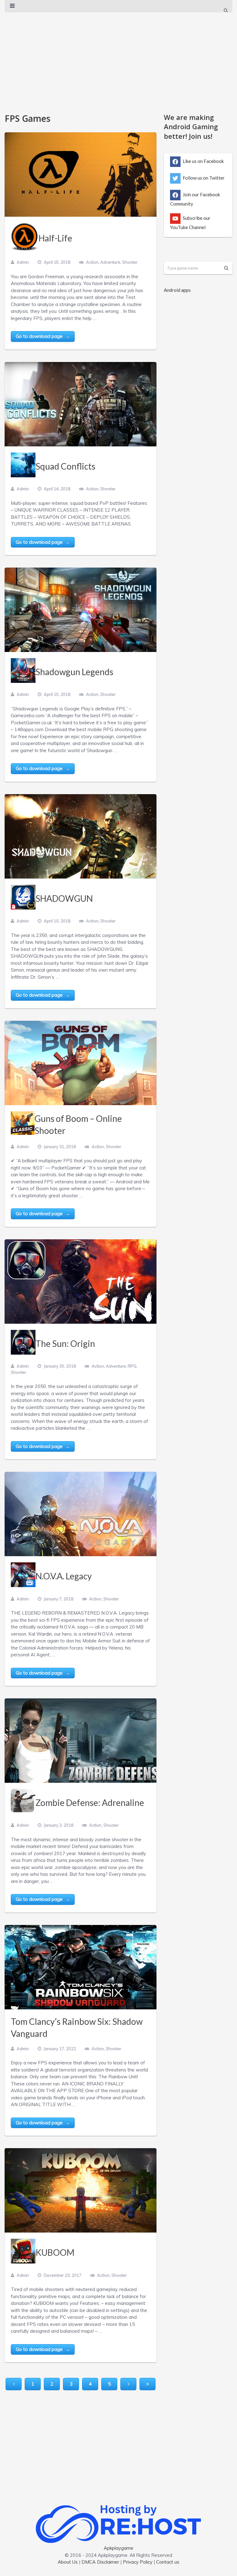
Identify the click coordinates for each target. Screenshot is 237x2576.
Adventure (110, 262)
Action (92, 262)
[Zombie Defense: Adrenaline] (81, 1741)
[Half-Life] (81, 175)
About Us (68, 2562)
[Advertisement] (118, 60)
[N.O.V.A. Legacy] (81, 1514)
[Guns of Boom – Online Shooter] (81, 1063)
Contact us (168, 2562)
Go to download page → (43, 336)
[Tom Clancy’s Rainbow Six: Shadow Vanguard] (81, 1967)
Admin (23, 262)
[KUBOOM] (81, 2190)
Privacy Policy (138, 2562)
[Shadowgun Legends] (81, 610)
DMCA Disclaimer (100, 2562)
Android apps (177, 290)
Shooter (130, 262)
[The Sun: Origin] (81, 1282)
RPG (132, 1366)
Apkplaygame (118, 2548)
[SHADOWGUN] (81, 836)
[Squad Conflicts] (81, 404)
